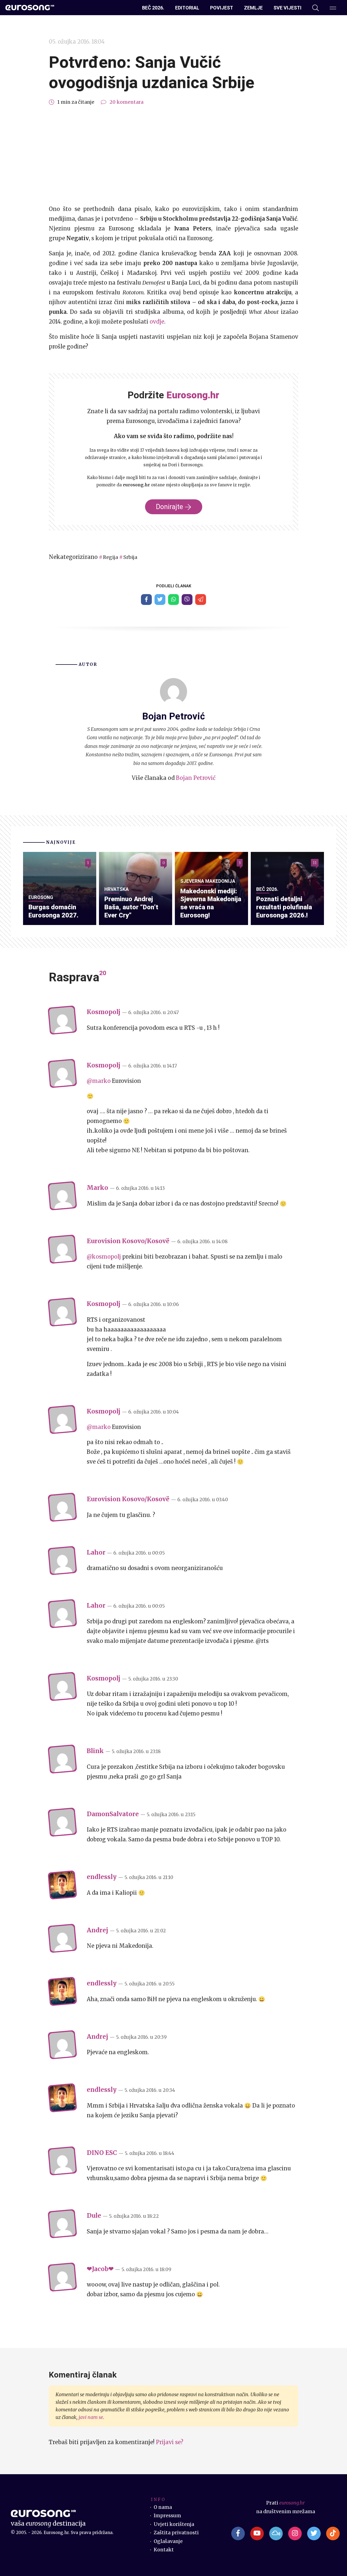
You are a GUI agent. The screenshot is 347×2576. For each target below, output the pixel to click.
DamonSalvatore (113, 1814)
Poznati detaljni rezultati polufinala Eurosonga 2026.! (284, 907)
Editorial (187, 8)
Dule (94, 2216)
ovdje (157, 322)
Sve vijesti (287, 8)
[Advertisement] (173, 155)
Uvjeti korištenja (174, 2524)
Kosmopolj (104, 1012)
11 (315, 863)
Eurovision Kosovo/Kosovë (128, 1241)
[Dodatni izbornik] (333, 8)
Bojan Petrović (196, 778)
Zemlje (253, 8)
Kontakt (164, 2550)
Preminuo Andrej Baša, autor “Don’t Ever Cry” (131, 907)
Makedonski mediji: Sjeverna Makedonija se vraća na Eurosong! (211, 903)
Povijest (222, 8)
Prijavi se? (170, 2442)
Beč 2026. (153, 8)
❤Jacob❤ (100, 2269)
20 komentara (126, 102)
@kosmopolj (104, 1257)
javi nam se (91, 2417)
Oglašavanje (168, 2541)
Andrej (97, 1930)
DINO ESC (102, 2153)
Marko (97, 1188)
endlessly (102, 1877)
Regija (110, 557)
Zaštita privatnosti (176, 2533)
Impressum (167, 2516)
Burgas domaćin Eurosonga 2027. (53, 911)
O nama (163, 2507)
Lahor (96, 1552)
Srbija (130, 557)
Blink (95, 1751)
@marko (99, 1081)
